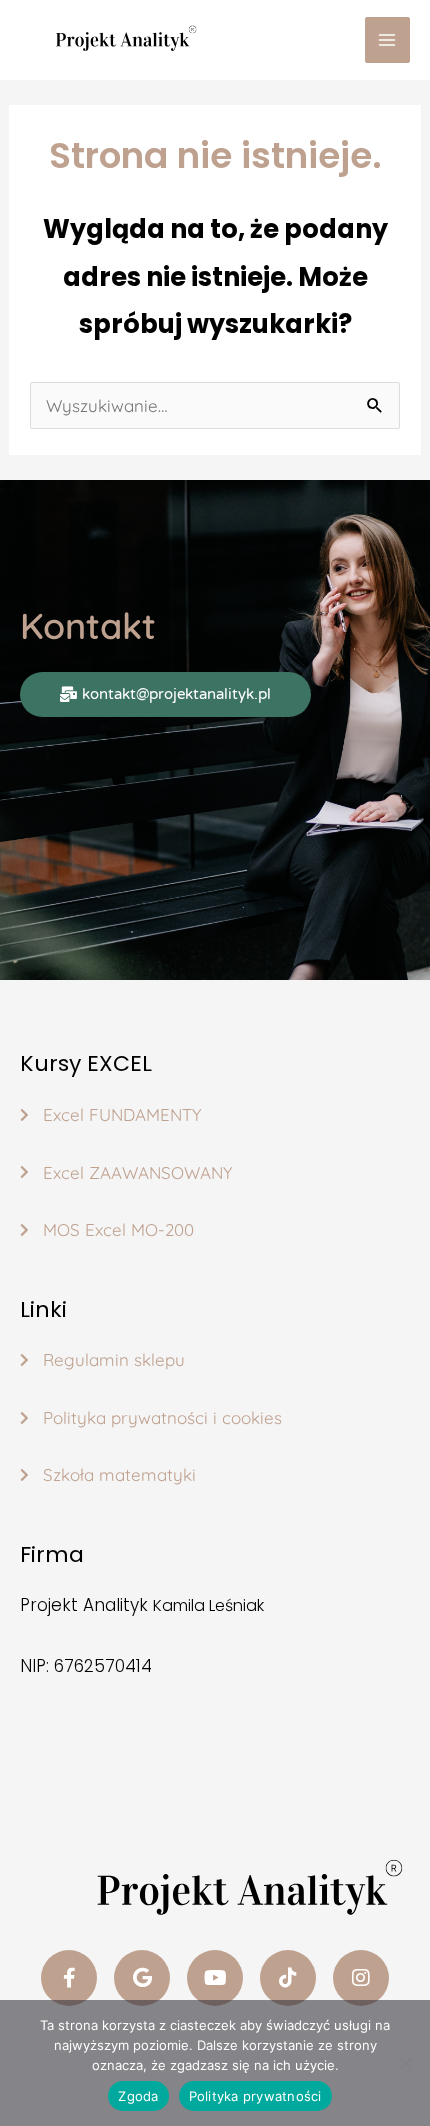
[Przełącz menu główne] (388, 40)
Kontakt (88, 625)
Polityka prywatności (255, 2096)
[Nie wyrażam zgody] (405, 2063)
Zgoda (138, 2096)
